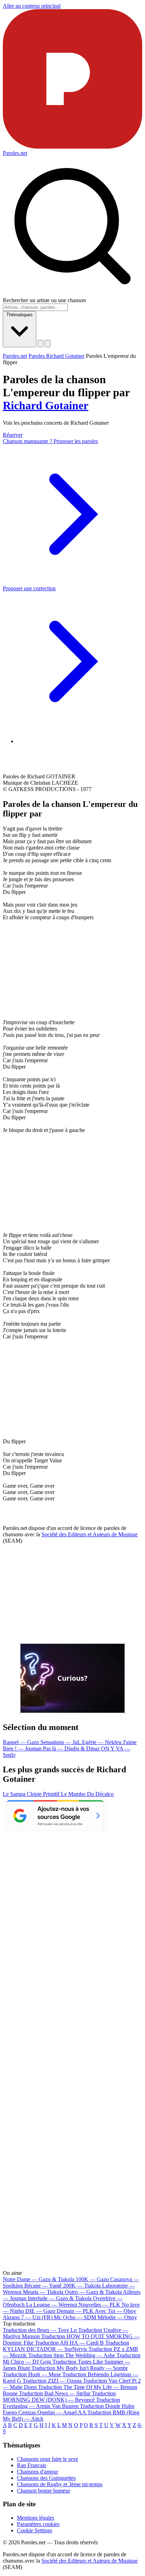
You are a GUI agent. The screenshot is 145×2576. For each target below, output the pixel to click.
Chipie (35, 1794)
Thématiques (20, 315)
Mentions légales (36, 2518)
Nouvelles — (99, 2305)
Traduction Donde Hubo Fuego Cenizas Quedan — (69, 2409)
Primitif (52, 1794)
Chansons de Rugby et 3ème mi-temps (60, 2484)
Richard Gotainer (46, 405)
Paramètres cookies (38, 2524)
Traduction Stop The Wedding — (72, 2355)
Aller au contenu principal (32, 6)
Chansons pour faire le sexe (48, 2459)
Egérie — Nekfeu (102, 1742)
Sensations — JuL (61, 1742)
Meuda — (43, 2292)
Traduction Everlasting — (61, 2403)
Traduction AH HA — (69, 2343)
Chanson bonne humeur (43, 2491)
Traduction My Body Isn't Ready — (80, 2368)
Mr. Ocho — (75, 2317)
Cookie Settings (34, 2530)
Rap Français (31, 2465)
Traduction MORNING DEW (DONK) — (59, 2397)
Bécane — (43, 2286)
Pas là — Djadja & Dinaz (72, 1749)
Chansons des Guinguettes (46, 2478)
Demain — (75, 2311)
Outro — (93, 2292)
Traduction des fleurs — (40, 2330)
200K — (82, 2286)
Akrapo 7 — (28, 2317)
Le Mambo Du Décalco (87, 1794)
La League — (52, 2305)
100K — (92, 2279)
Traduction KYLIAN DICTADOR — (66, 2346)
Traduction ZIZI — (52, 2381)
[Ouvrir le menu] (48, 344)
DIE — (40, 2311)
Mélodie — (117, 2317)
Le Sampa (15, 1794)
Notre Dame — (39, 2279)
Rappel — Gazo (22, 1742)
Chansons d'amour (37, 2472)
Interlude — (60, 2298)
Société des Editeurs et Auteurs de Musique (90, 1534)
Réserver (13, 435)
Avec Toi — (115, 2311)
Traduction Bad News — (55, 2393)
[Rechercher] (40, 344)
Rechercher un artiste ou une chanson (44, 300)
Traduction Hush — (32, 2374)
